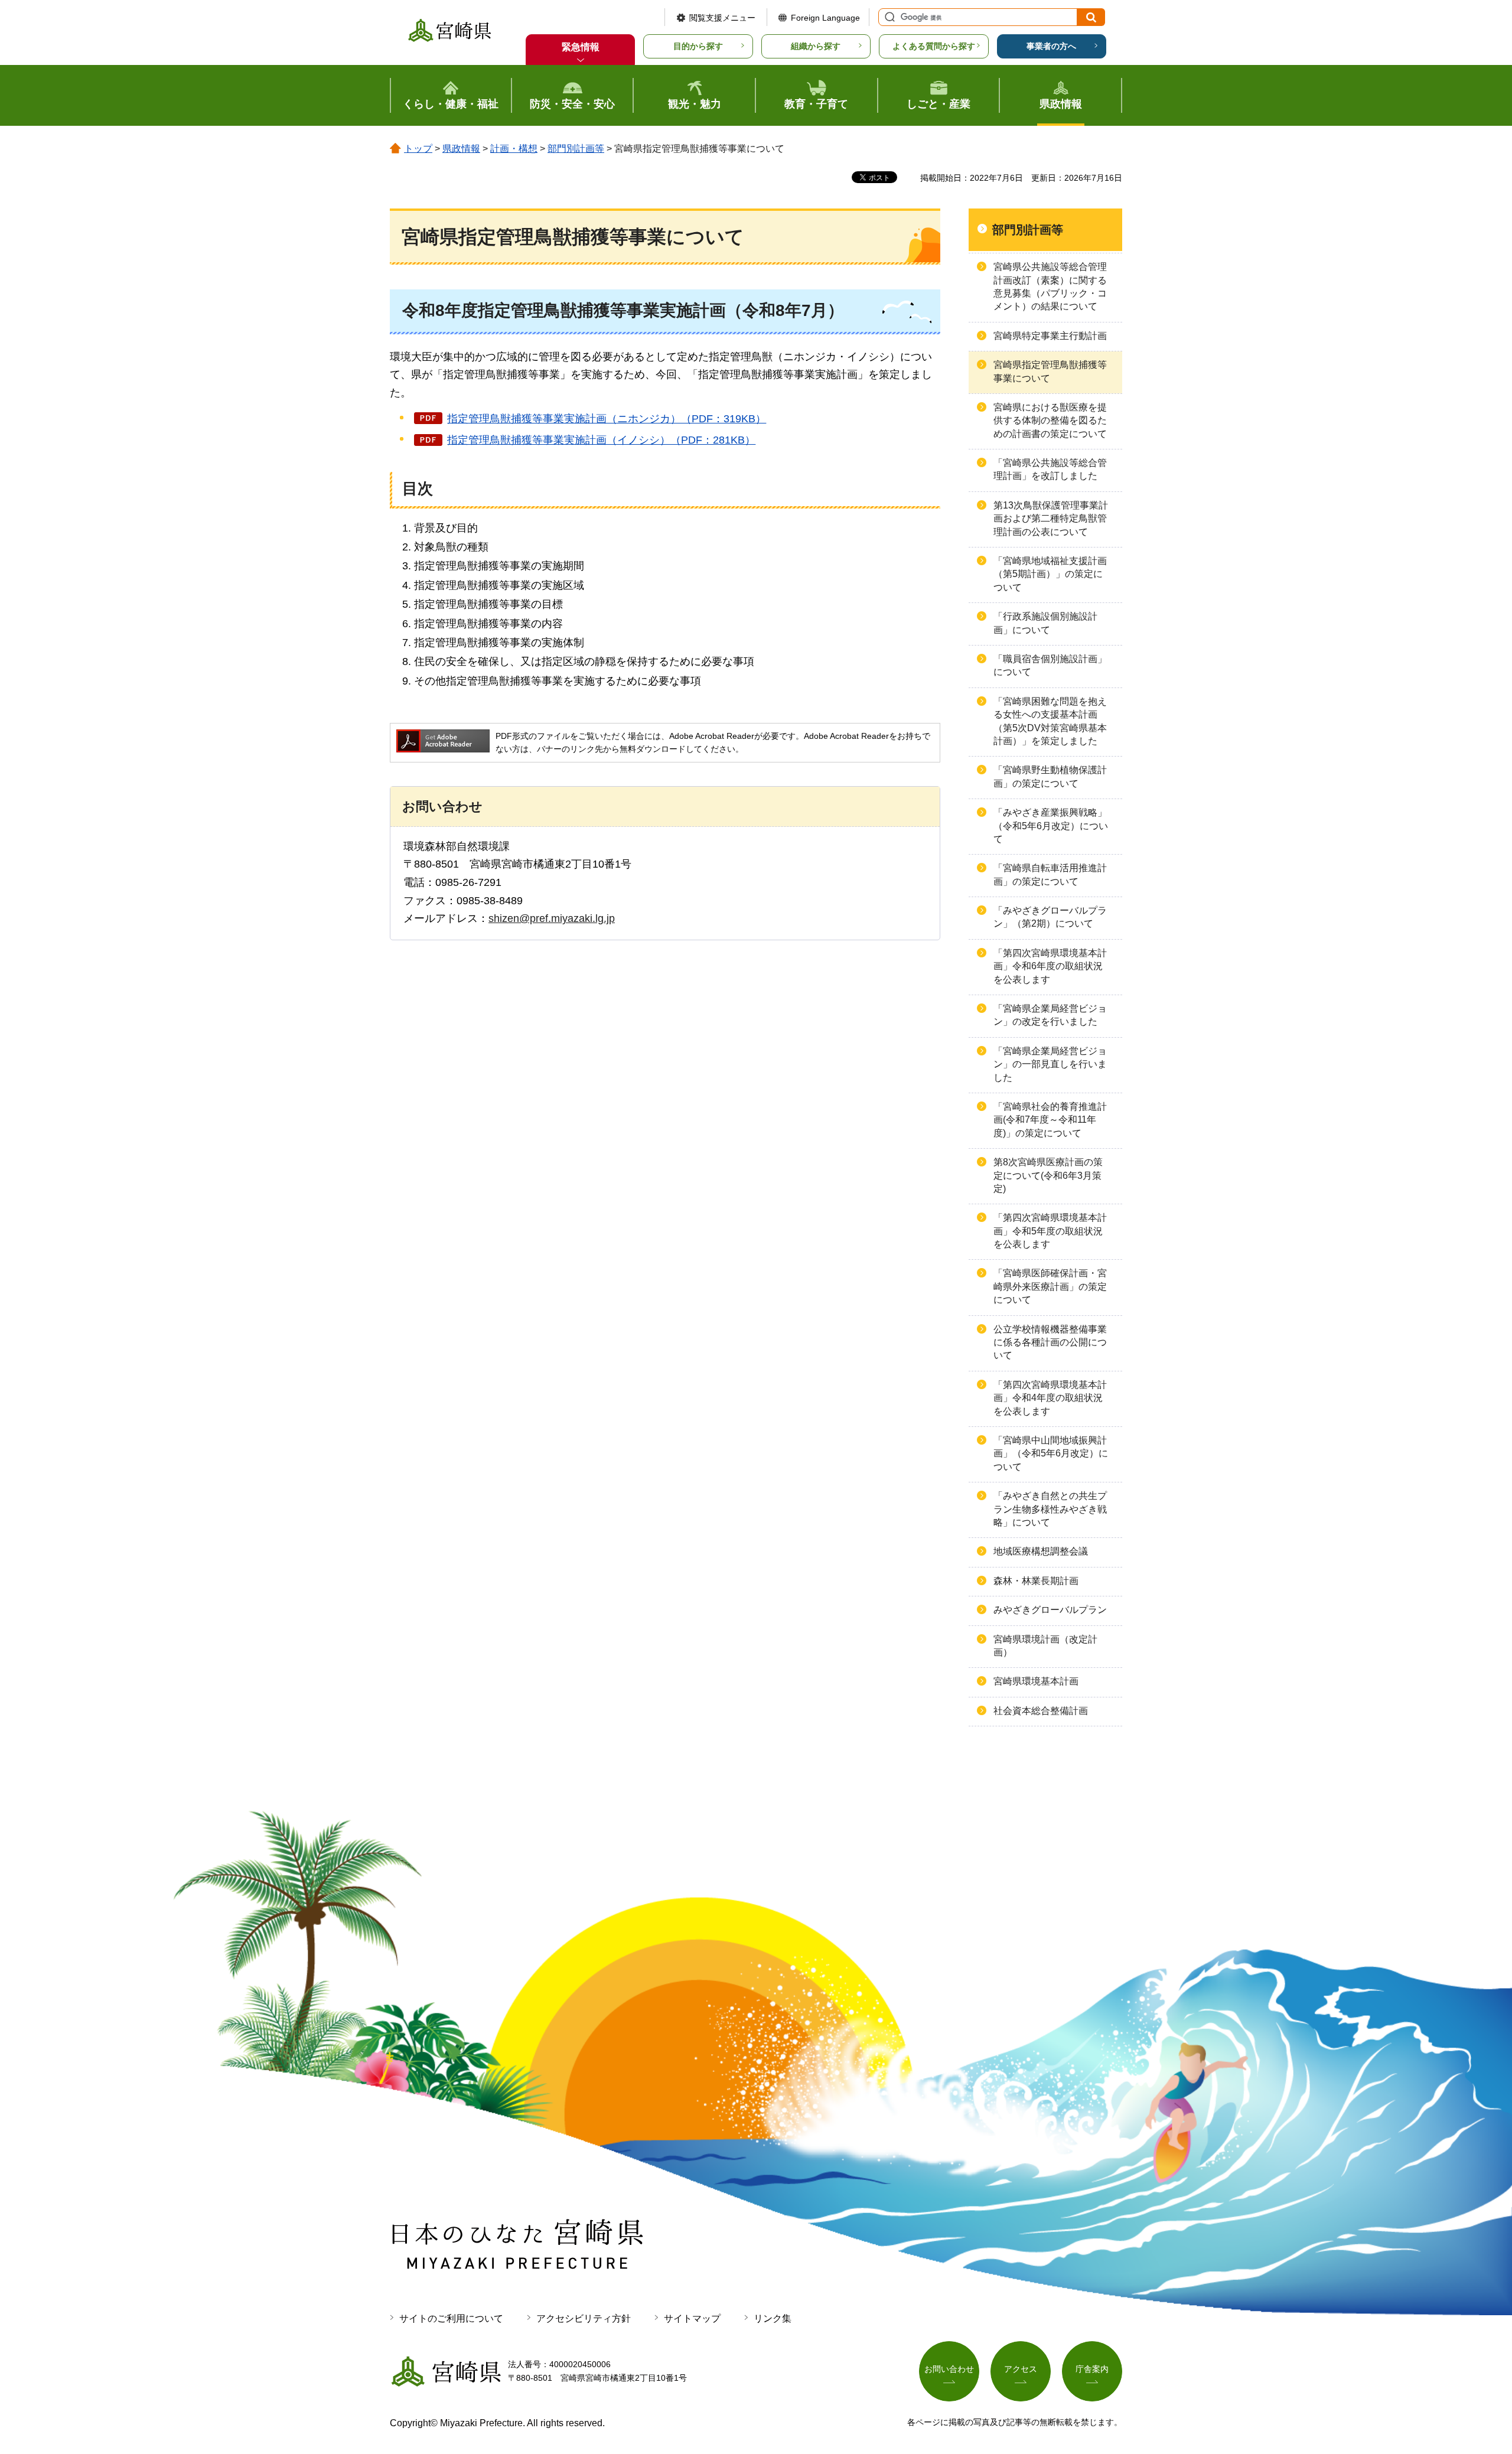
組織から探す (816, 46)
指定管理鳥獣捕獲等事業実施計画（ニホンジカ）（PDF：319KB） (607, 419)
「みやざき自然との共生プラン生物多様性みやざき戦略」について (1050, 1509)
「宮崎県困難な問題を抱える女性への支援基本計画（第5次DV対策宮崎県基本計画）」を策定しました (1050, 721)
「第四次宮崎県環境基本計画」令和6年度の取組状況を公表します (1050, 966)
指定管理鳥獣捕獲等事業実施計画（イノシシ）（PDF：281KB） (601, 440)
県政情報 (461, 149)
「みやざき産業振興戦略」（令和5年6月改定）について (1051, 826)
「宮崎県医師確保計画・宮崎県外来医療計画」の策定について (1050, 1286)
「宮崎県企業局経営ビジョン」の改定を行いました (1050, 1015)
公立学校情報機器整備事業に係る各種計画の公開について (1050, 1342)
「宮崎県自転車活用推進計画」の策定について (1050, 874)
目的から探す (698, 46)
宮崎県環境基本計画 (1036, 1681)
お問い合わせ (949, 2369)
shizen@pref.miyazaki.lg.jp (552, 918)
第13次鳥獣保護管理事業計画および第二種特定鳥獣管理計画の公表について (1051, 519)
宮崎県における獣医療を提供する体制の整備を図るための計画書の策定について (1050, 421)
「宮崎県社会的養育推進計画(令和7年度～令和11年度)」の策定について (1050, 1120)
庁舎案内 (1092, 2369)
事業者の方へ (1051, 46)
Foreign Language (825, 18)
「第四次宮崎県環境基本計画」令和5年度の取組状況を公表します (1050, 1231)
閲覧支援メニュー (722, 18)
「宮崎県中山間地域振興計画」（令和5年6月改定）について (1051, 1454)
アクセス (1021, 2369)
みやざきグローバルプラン (1050, 1610)
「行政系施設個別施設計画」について (1045, 623)
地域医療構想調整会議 (1041, 1551)
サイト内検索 (888, 17)
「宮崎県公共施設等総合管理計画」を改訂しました (1050, 469)
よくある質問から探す (934, 46)
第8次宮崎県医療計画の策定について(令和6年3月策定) (1048, 1175)
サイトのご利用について (451, 2318)
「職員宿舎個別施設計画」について (1050, 665)
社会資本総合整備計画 (1041, 1711)
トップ (418, 149)
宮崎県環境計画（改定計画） (1045, 1646)
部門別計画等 (576, 149)
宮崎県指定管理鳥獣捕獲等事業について (1050, 371)
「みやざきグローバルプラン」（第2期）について (1050, 917)
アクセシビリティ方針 (584, 2318)
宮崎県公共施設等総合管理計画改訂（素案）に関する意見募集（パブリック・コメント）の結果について (1050, 286)
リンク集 (773, 2318)
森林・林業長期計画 (1036, 1581)
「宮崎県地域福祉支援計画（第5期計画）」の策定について (1050, 574)
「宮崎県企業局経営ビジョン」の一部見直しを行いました (1050, 1064)
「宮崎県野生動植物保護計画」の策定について (1050, 776)
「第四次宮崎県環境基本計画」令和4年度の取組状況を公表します (1050, 1398)
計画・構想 (514, 149)
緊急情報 (581, 47)
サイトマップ (692, 2318)
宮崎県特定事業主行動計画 (1050, 336)
